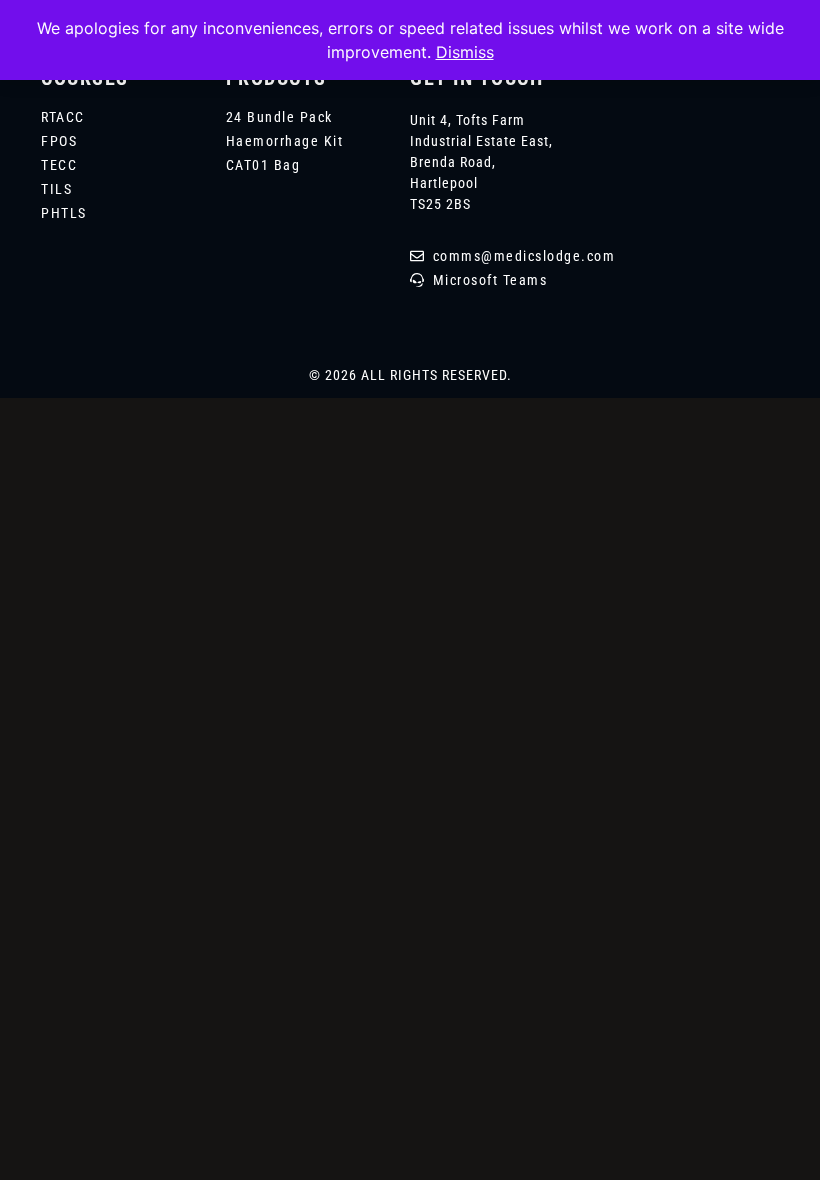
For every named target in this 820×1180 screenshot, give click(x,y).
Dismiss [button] (465, 52)
